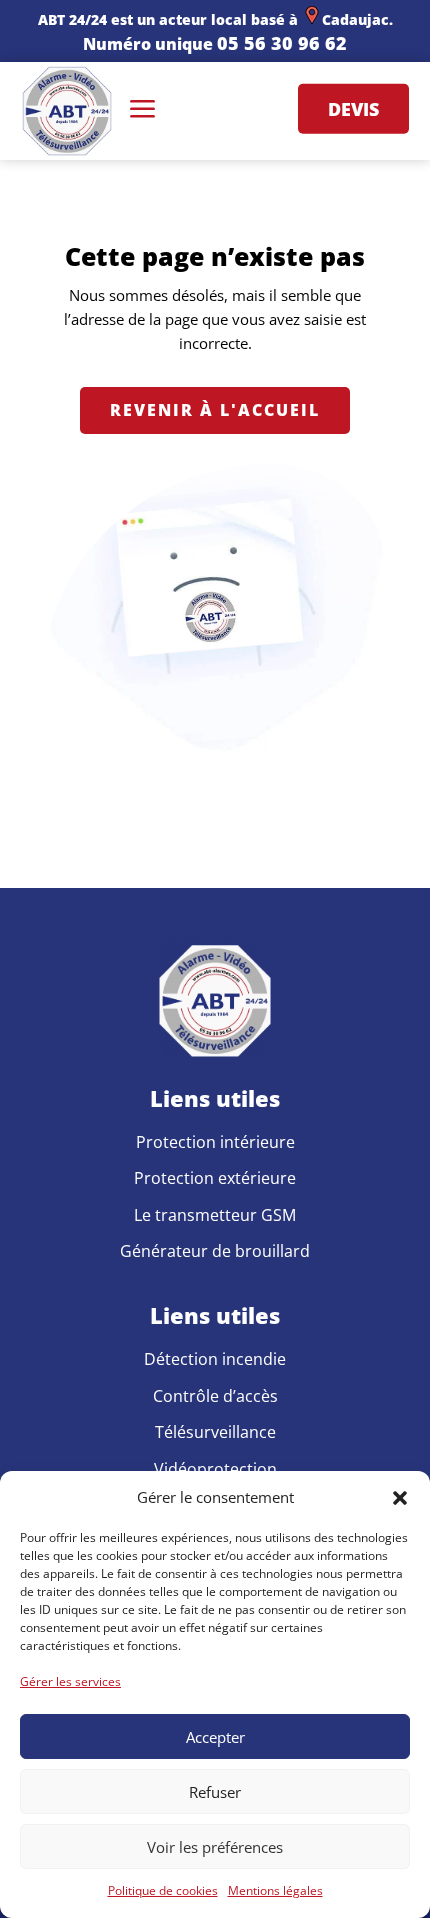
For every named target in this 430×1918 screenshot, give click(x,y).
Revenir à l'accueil (215, 410)
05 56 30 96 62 (282, 43)
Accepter (215, 1737)
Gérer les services (70, 1681)
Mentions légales (275, 1890)
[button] (400, 1498)
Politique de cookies (163, 1890)
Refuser (215, 1792)
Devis (353, 109)
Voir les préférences (215, 1847)
